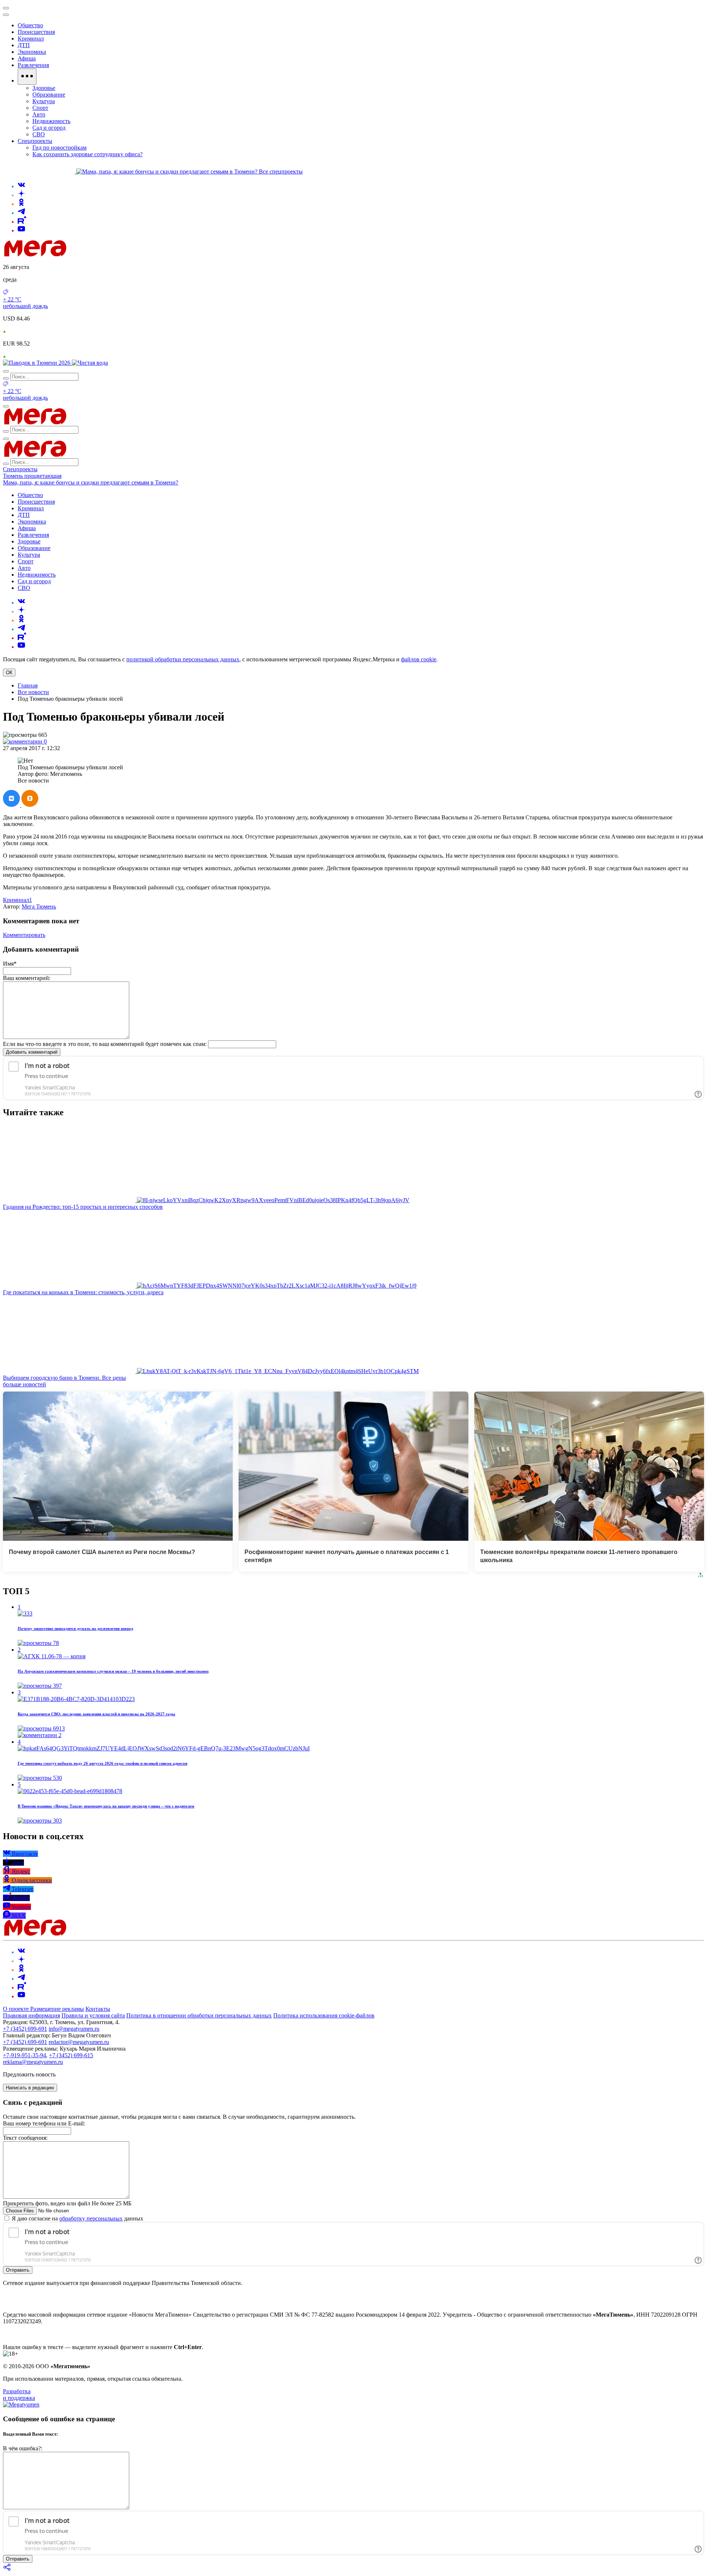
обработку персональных (91, 2218)
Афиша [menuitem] (27, 58)
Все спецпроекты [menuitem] (281, 171)
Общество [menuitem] (30, 25)
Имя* (10, 964)
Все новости (33, 692)
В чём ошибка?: (23, 2448)
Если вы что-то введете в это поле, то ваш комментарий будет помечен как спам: (105, 1044)
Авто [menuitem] (39, 114)
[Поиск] (6, 371)
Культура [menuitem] (44, 101)
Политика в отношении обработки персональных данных (199, 2015)
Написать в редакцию (30, 2088)
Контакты (98, 2009)
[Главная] (88, 254)
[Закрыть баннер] (6, 8)
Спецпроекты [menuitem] (35, 141)
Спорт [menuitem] (40, 108)
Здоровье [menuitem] (44, 88)
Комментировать (24, 935)
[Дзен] (21, 195)
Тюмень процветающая (32, 476)
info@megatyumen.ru (74, 2029)
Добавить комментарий (32, 1052)
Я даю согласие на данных (77, 2218)
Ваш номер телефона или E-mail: (44, 2123)
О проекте (17, 2009)
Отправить (18, 2270)
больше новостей (24, 1384)
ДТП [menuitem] (24, 45)
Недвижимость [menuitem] (51, 121)
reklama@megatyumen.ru (33, 2062)
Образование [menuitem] (49, 94)
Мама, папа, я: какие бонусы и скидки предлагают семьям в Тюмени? (91, 482)
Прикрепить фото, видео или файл (67, 2203)
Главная (28, 685)
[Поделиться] (7, 2570)
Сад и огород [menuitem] (49, 128)
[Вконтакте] (21, 186)
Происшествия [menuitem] (36, 32)
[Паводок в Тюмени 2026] (37, 363)
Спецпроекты (20, 469)
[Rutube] (22, 222)
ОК (9, 673)
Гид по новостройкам (59, 148)
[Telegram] (21, 213)
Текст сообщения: (25, 2138)
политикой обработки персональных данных (183, 659)
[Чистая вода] (90, 363)
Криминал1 (17, 900)
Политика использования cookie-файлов (324, 2015)
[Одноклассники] (21, 204)
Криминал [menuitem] (31, 38)
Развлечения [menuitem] (33, 65)
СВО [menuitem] (39, 134)
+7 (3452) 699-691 (25, 2029)
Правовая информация (31, 2015)
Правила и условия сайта (93, 2015)
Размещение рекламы (57, 2009)
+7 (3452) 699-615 (71, 2055)
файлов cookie (419, 659)
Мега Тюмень (39, 906)
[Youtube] (21, 230)
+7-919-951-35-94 (24, 2055)
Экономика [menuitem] (32, 52)
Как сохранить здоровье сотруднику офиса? (87, 154)
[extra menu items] (27, 77)
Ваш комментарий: (27, 978)
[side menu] (6, 15)
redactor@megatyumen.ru (79, 2042)
